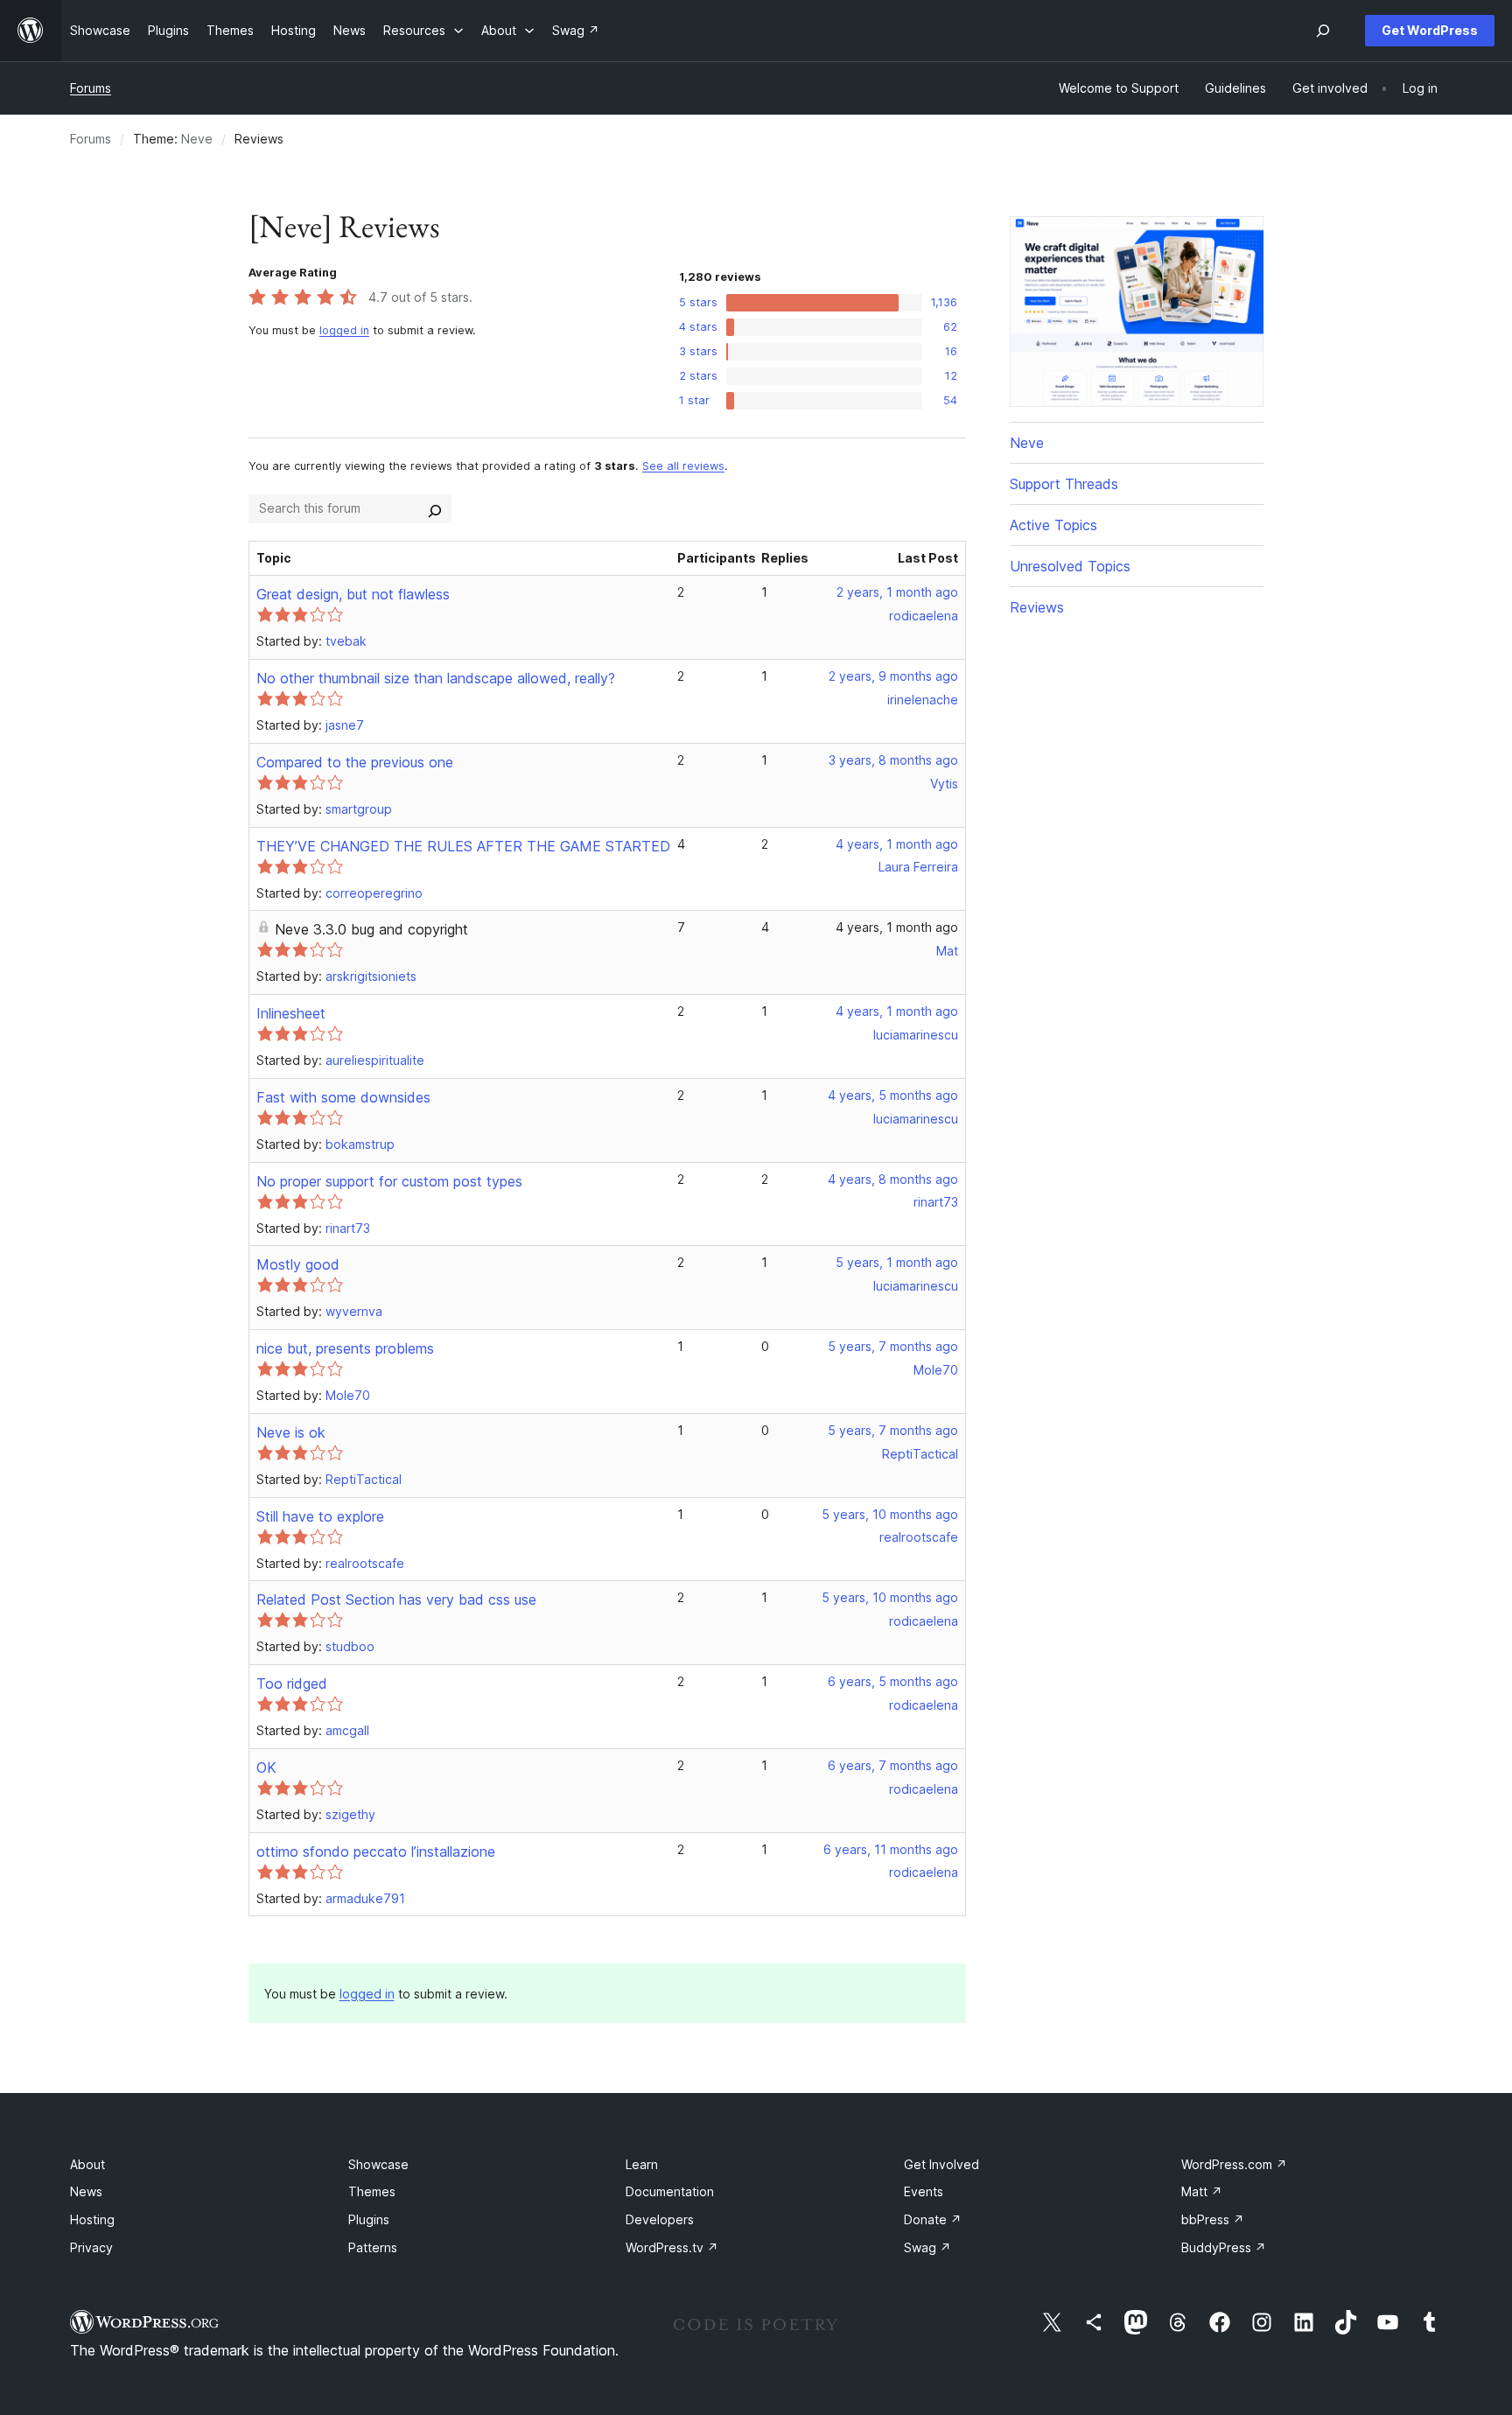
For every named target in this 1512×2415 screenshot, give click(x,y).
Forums (91, 88)
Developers (660, 2219)
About (87, 2164)
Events (924, 2191)
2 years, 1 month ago (897, 592)
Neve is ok (291, 1432)
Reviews (1037, 607)
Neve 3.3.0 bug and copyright (371, 929)
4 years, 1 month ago (897, 844)
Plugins (369, 2219)
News (86, 2191)
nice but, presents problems (345, 1348)
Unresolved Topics (1070, 566)
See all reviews (683, 466)
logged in (344, 330)
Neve (197, 139)
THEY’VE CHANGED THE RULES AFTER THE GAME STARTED (463, 846)
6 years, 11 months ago (891, 1849)
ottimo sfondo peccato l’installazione (376, 1851)
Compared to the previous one (355, 762)
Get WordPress (1430, 30)
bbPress (1213, 2219)
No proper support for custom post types (389, 1181)
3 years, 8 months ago (893, 760)
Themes (372, 2191)
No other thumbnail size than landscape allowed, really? (436, 678)
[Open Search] (1323, 31)
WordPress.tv (672, 2247)
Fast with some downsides (343, 1097)
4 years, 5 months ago (893, 1095)
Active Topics (1053, 525)
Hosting (92, 2219)
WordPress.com (1234, 2164)
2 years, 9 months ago (893, 676)
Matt (1202, 2191)
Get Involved (941, 2164)
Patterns (373, 2247)
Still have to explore (320, 1516)
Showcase (378, 2164)
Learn (642, 2164)
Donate (933, 2219)
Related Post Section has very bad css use (396, 1599)
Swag (927, 2247)
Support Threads (1064, 484)
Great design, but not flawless (353, 594)
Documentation (670, 2191)
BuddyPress (1224, 2247)
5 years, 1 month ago (897, 1262)
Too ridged (292, 1683)
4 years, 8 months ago (893, 1179)
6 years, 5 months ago (893, 1681)
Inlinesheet (291, 1013)
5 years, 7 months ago (893, 1346)
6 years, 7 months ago (893, 1765)
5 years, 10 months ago (890, 1514)
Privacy (91, 2247)
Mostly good (298, 1264)
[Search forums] (435, 508)
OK (266, 1767)
